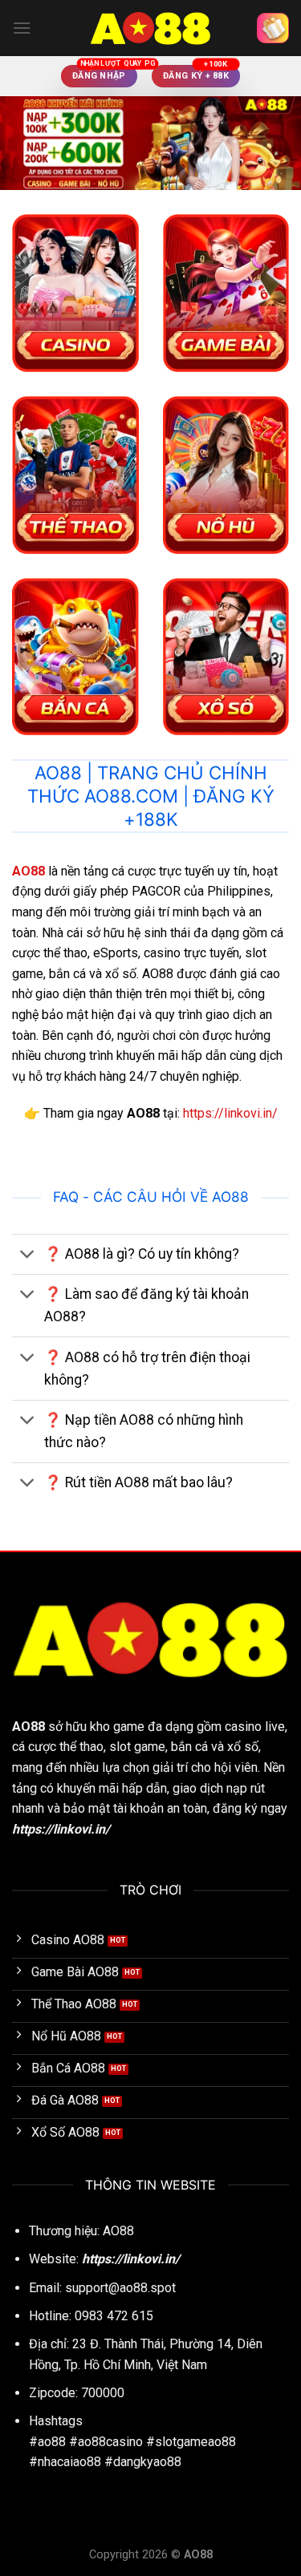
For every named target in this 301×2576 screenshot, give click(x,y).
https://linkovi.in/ (230, 1113)
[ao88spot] (151, 28)
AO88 (28, 1727)
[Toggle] (28, 1256)
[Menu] (22, 28)
